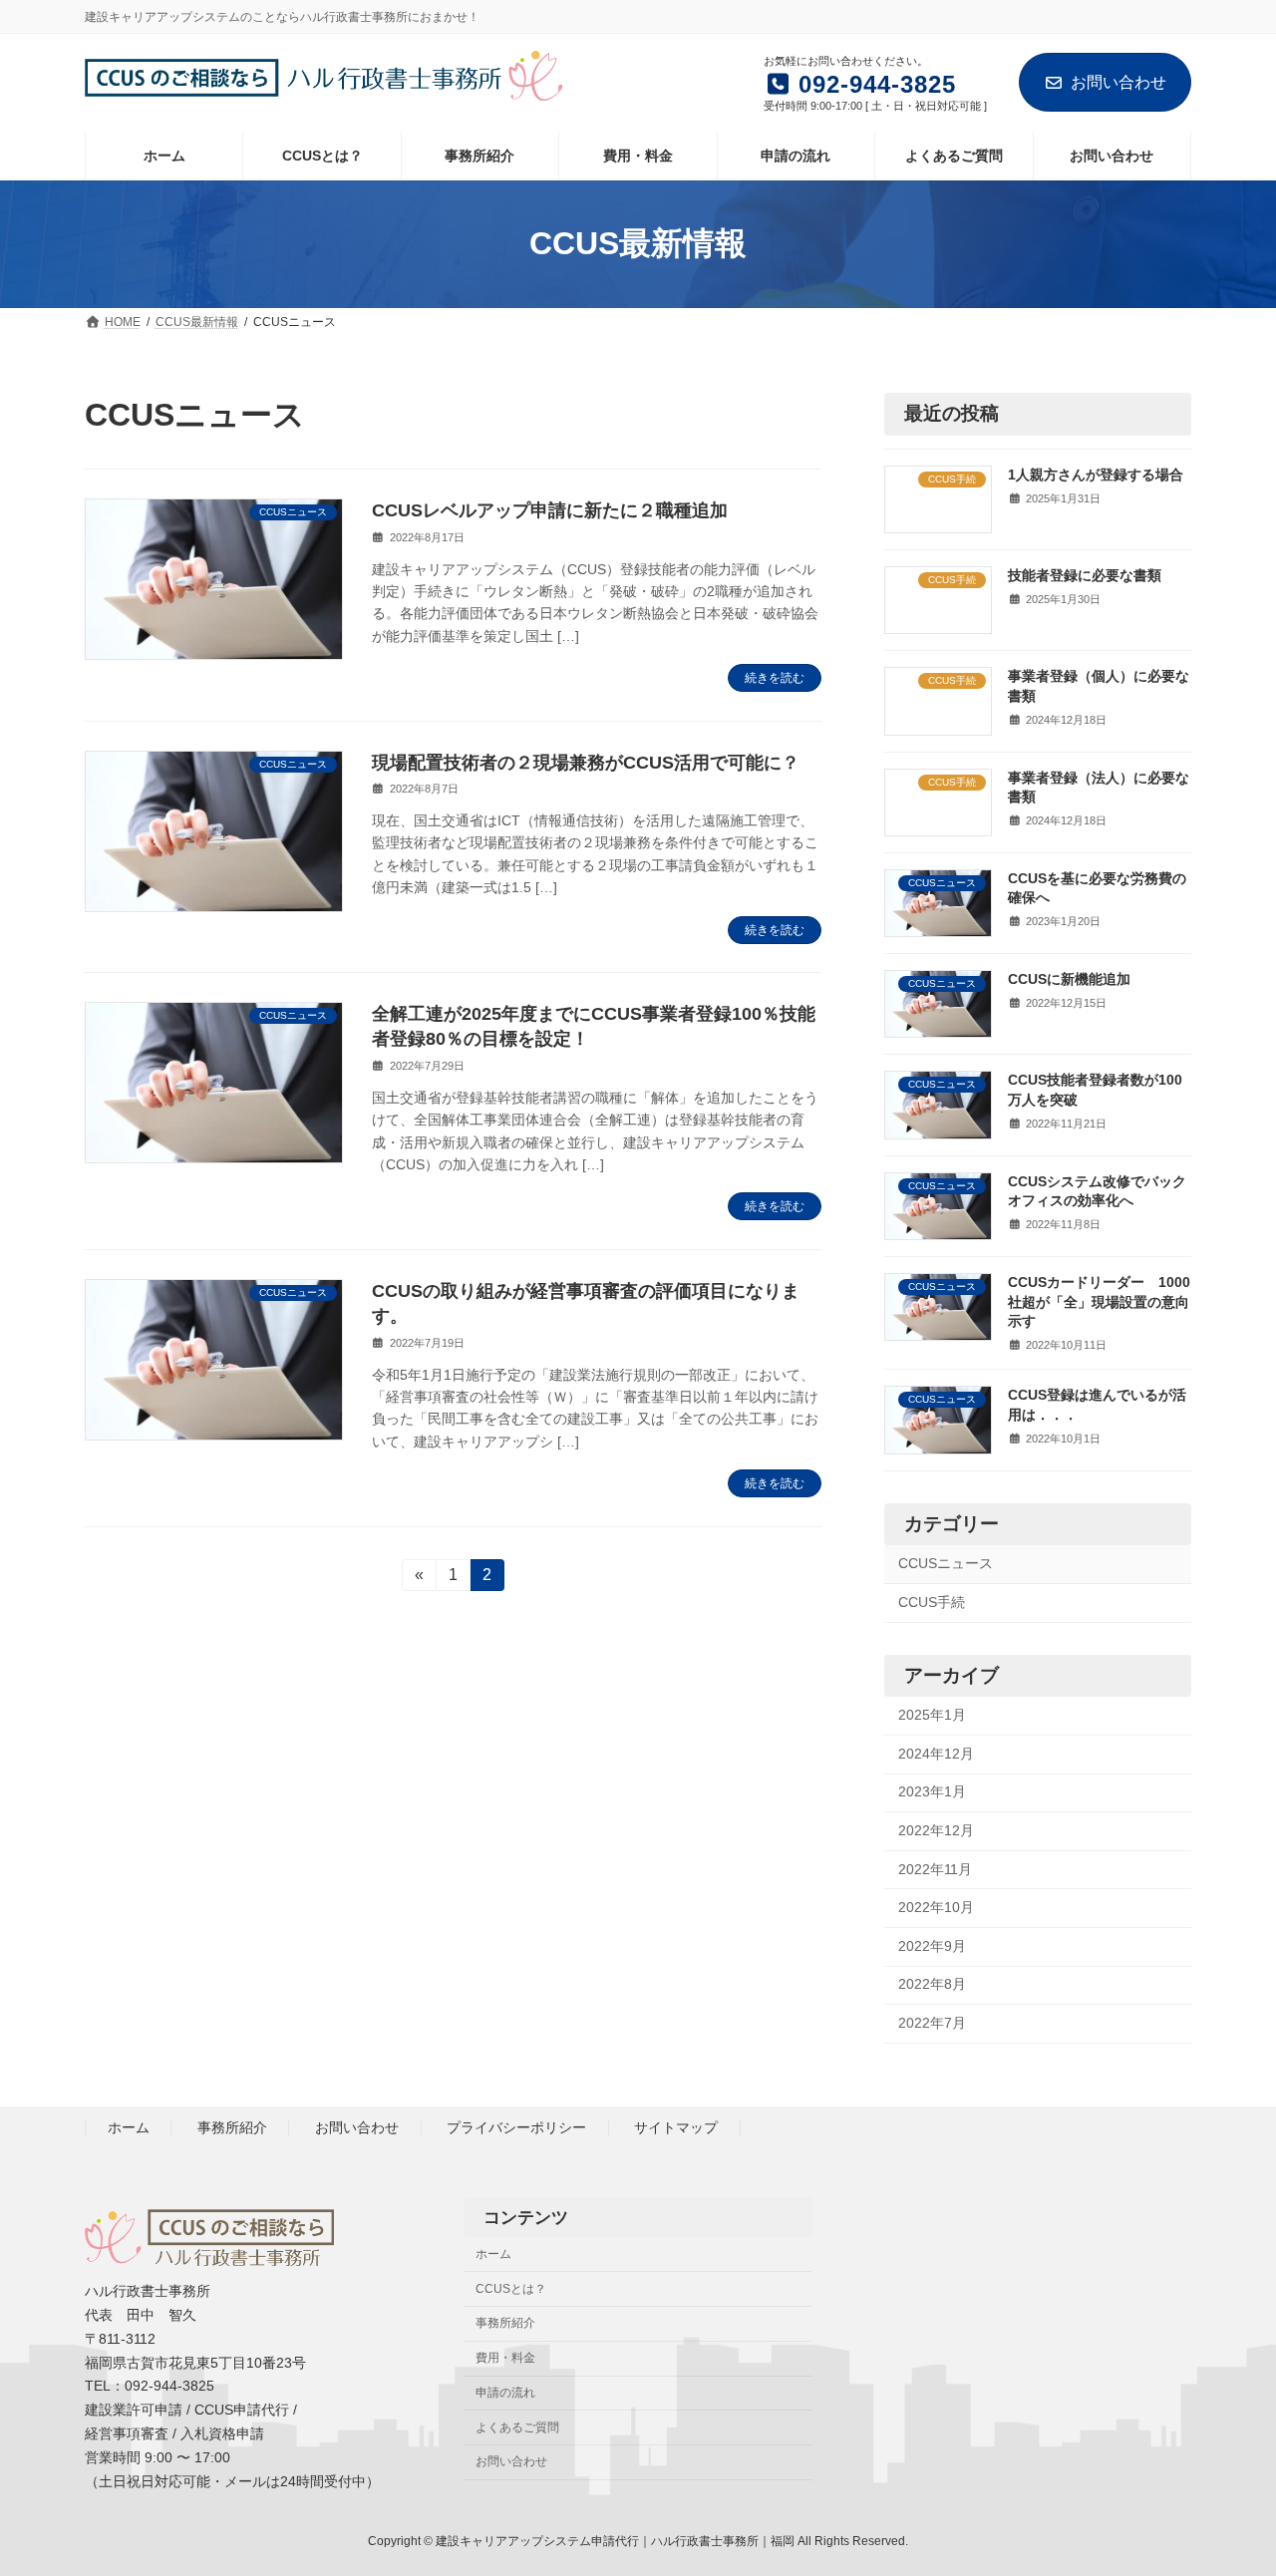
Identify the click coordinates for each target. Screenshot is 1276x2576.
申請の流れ (505, 2393)
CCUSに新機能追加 (1069, 979)
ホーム (129, 2128)
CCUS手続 (932, 1601)
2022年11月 (935, 1868)
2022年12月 (936, 1830)
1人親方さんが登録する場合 (1096, 474)
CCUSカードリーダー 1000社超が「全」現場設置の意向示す (1099, 1301)
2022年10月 (936, 1907)
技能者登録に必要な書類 (1085, 575)
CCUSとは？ (511, 2289)
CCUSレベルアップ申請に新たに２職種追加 (550, 510)
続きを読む (775, 678)
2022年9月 (932, 1945)
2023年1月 (932, 1791)
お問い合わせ (1118, 82)
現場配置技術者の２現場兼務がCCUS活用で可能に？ (586, 763)
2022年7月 (932, 2023)
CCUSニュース (946, 1563)
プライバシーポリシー (516, 2128)
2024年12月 (936, 1753)
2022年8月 (932, 1984)
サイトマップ (676, 2128)
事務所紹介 (232, 2128)
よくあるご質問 (517, 2427)
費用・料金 (505, 2358)
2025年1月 (932, 1715)
